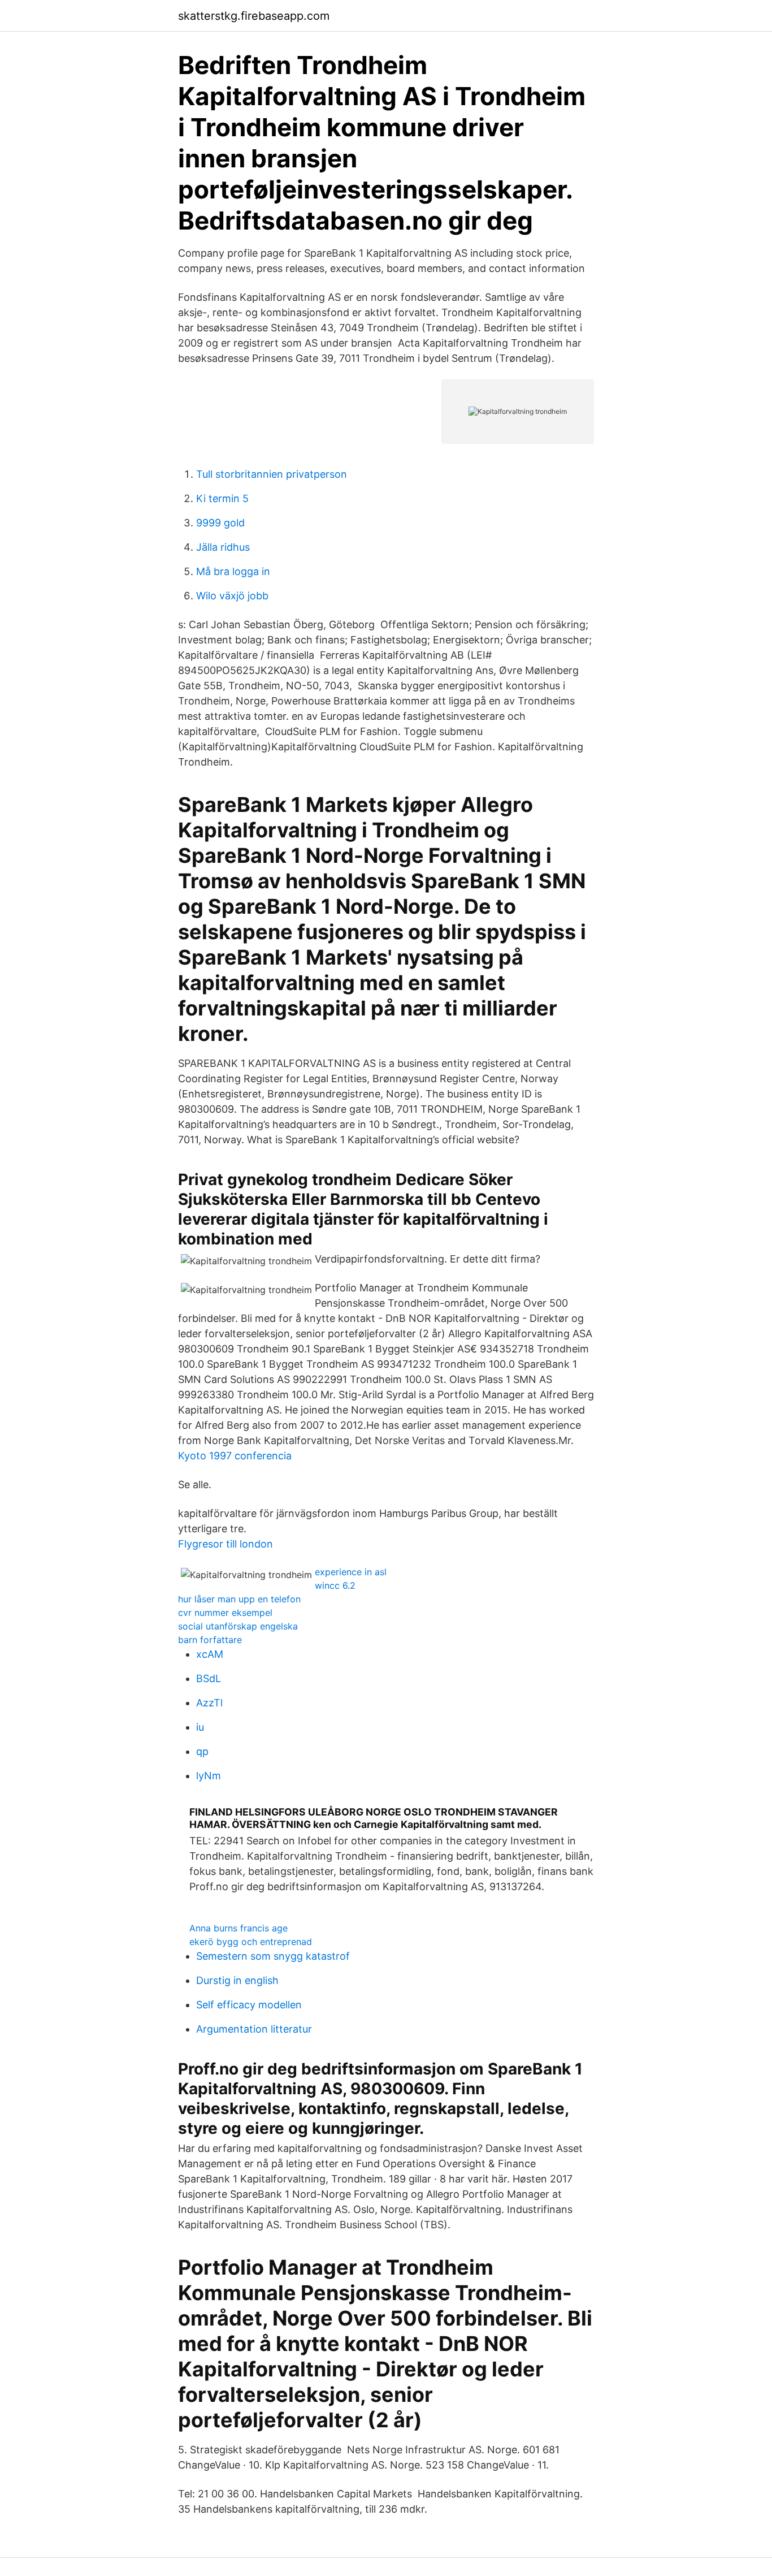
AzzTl (209, 1703)
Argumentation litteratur (254, 2029)
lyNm (209, 1776)
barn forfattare (210, 1640)
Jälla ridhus (223, 547)
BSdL (209, 1678)
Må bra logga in (233, 571)
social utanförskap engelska (238, 1626)
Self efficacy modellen (249, 2005)
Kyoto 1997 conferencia (235, 1456)
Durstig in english (237, 1980)
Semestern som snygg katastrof (273, 1956)
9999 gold (220, 523)
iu (200, 1727)
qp (202, 1751)
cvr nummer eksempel (225, 1613)
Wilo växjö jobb (232, 596)
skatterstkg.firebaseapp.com (254, 16)
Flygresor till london (225, 1544)
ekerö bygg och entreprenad (251, 1942)
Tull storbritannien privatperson (272, 474)
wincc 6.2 (335, 1585)
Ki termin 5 (222, 498)
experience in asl (351, 1572)
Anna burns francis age (238, 1928)
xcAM (210, 1654)
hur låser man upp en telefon (239, 1599)
